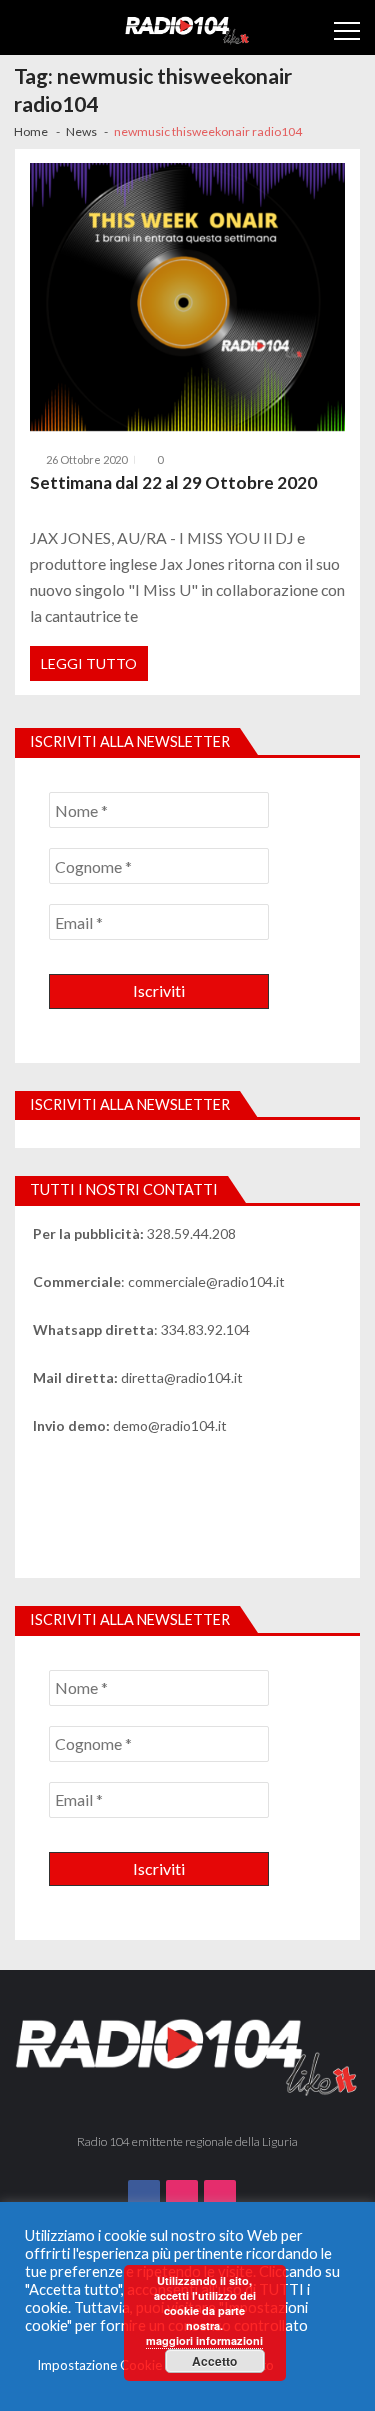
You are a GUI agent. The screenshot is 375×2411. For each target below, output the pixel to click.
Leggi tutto (89, 663)
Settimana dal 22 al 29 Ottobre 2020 (173, 482)
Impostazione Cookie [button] (99, 2365)
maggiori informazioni (204, 2340)
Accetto (214, 2361)
